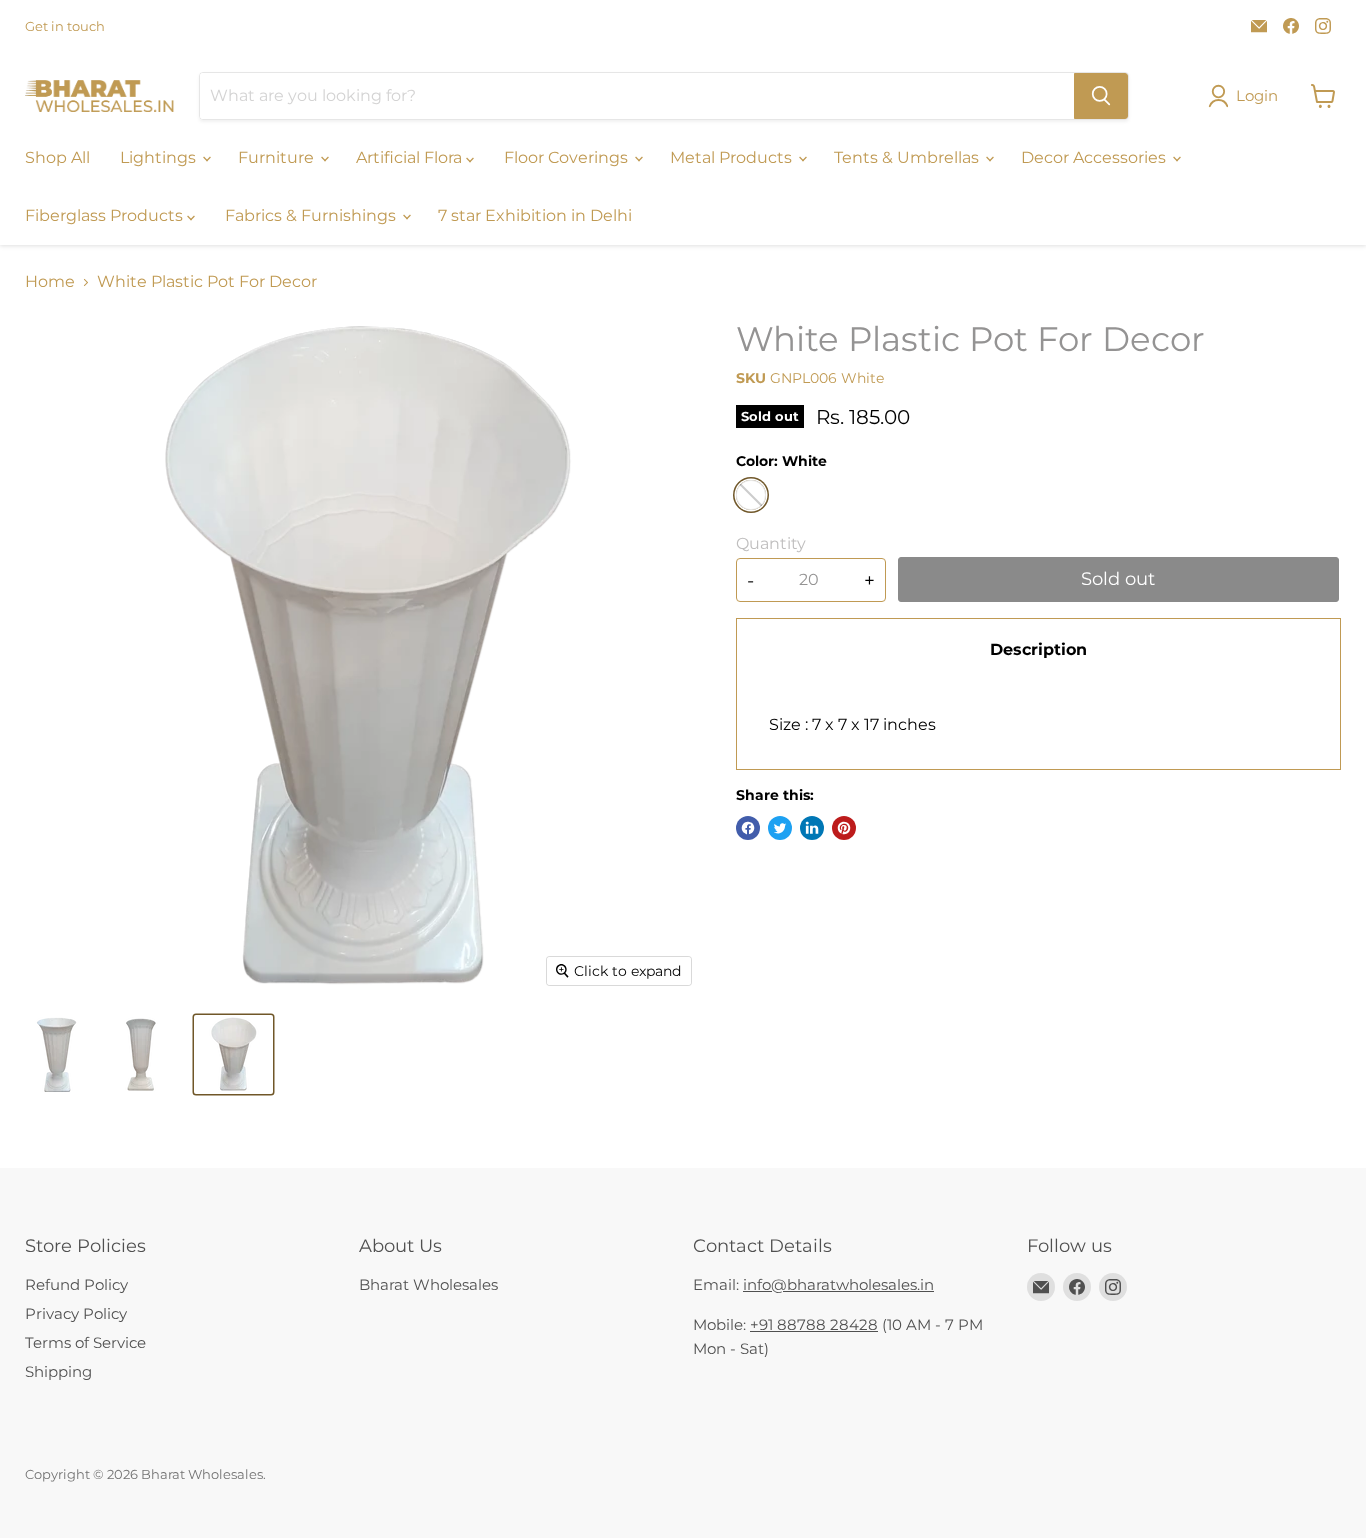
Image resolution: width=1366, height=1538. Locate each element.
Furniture (278, 157)
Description (1038, 649)
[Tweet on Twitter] (780, 828)
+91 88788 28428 (814, 1324)
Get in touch (65, 26)
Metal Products (733, 157)
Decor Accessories (1095, 157)
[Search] (1101, 96)
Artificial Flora (411, 157)
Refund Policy (76, 1284)
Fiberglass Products (106, 215)
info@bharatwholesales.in (838, 1284)
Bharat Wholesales (428, 1284)
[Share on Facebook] (748, 828)
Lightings (160, 157)
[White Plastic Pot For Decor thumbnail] (56, 1054)
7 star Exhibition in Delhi (535, 215)
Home (50, 282)
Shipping (58, 1371)
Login (1257, 95)
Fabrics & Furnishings (312, 215)
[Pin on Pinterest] (844, 828)
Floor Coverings (568, 157)
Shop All (57, 157)
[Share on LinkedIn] (812, 828)
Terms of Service (85, 1342)
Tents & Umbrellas (908, 157)
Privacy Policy (76, 1313)
